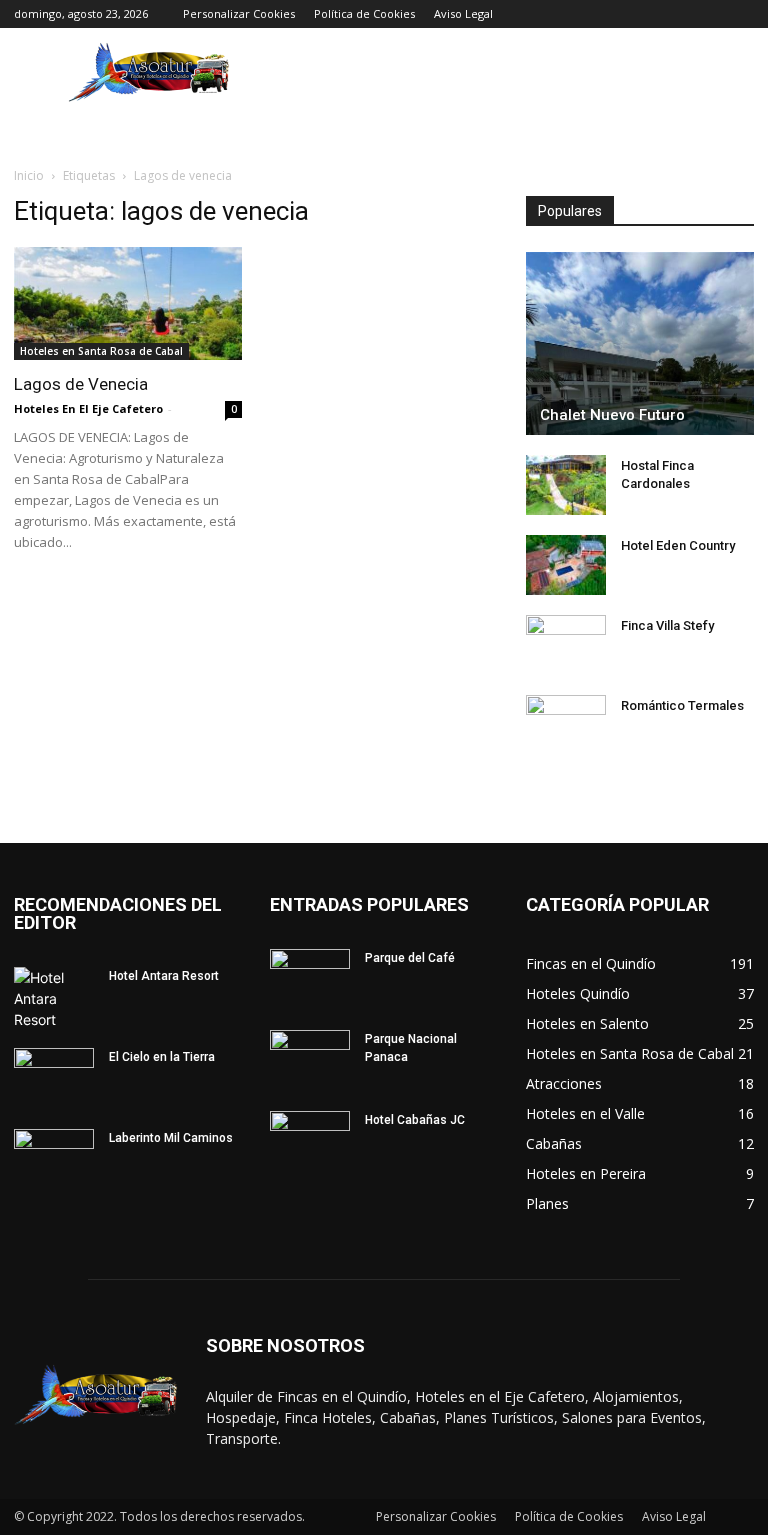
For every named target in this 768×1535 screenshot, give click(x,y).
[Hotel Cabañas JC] (310, 1139)
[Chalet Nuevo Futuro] (640, 343)
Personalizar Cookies (239, 13)
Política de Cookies (364, 13)
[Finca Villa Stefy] (566, 645)
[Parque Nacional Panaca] (310, 1058)
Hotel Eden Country (678, 545)
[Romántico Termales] (566, 725)
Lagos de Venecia (81, 384)
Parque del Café (410, 958)
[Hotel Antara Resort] (54, 998)
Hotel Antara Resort (164, 976)
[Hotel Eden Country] (566, 565)
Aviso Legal (463, 13)
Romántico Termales (682, 705)
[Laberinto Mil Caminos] (54, 1157)
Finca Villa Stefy (667, 625)
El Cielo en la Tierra (162, 1057)
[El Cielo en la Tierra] (54, 1076)
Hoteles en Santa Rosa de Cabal (101, 351)
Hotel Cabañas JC (415, 1120)
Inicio (29, 175)
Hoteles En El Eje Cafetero (88, 408)
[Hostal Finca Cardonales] (566, 485)
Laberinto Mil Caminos (171, 1138)
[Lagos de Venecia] (128, 303)
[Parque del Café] (310, 977)
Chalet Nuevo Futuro (612, 415)
